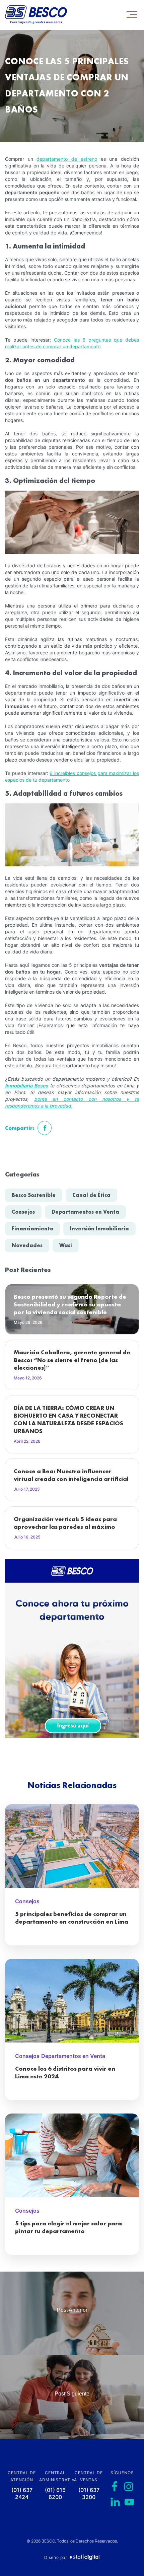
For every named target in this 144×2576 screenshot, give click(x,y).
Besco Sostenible (34, 1195)
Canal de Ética (91, 1195)
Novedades (27, 1245)
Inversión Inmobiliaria (99, 1229)
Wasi (66, 1245)
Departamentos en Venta (85, 1212)
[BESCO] (36, 15)
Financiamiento (32, 1229)
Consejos (23, 1212)
